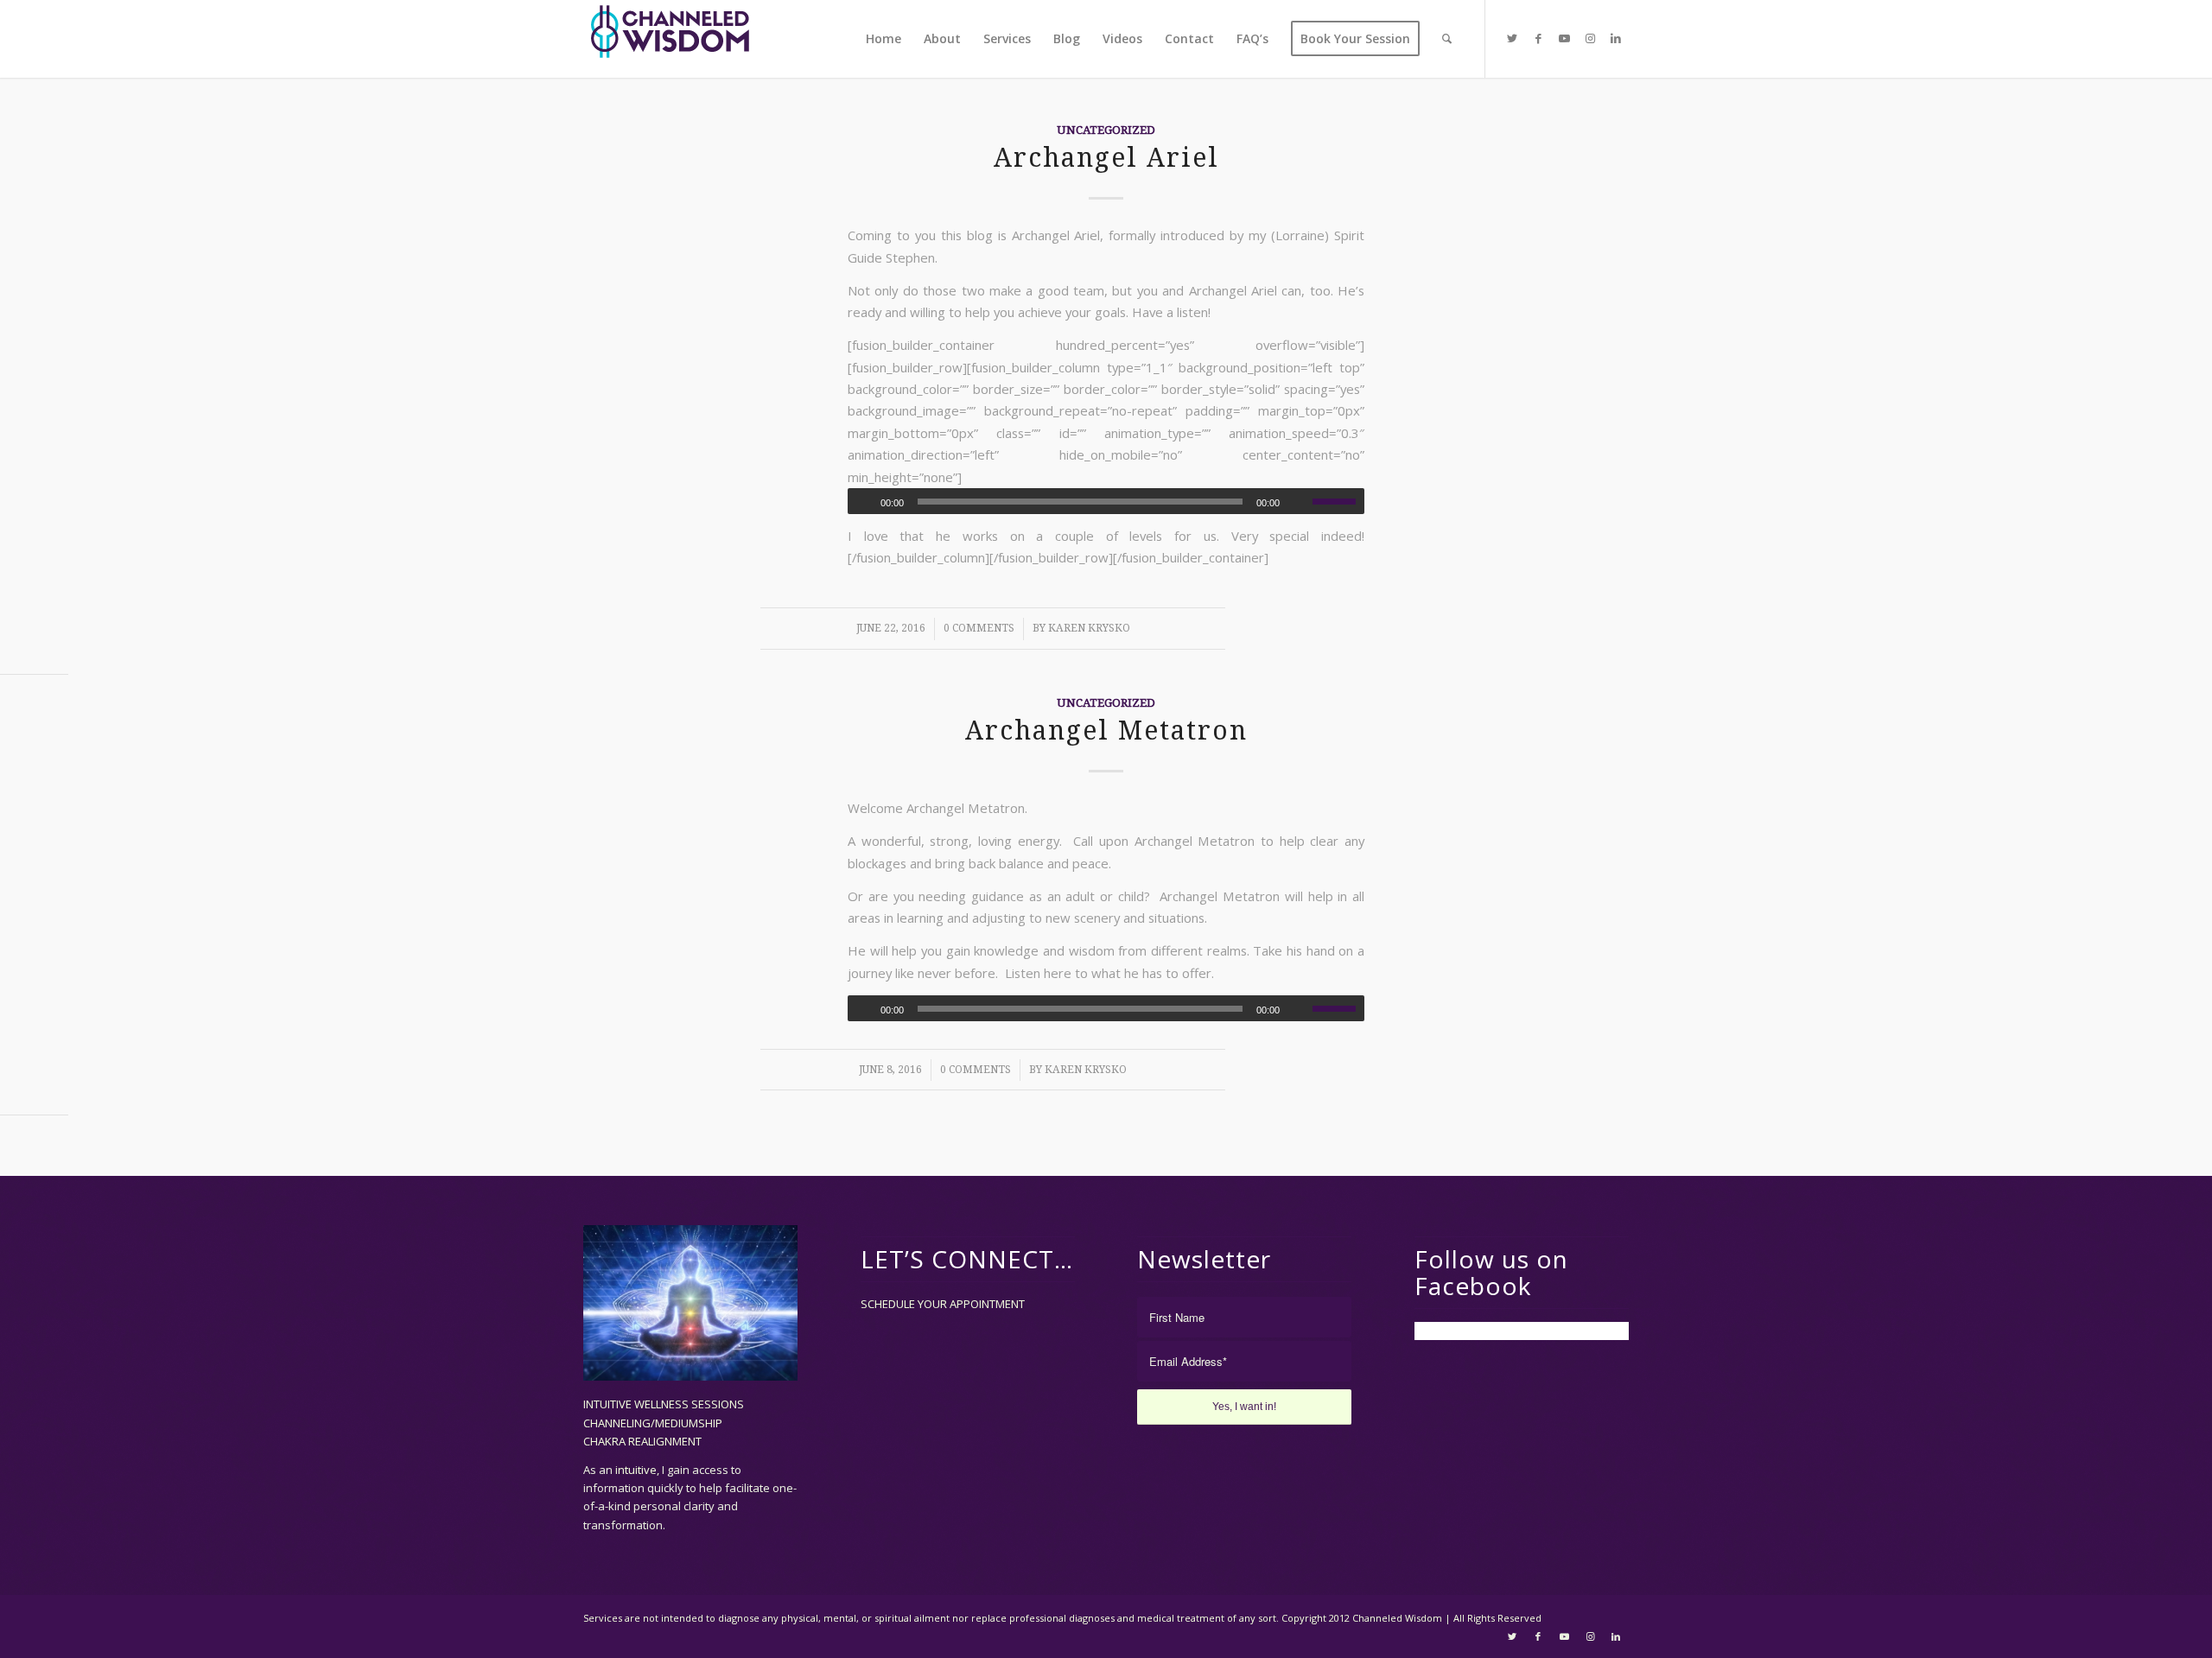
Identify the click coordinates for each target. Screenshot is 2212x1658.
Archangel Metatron (1106, 731)
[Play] (861, 502)
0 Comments (979, 628)
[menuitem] (884, 39)
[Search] (1447, 39)
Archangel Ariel (1106, 158)
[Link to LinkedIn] (1616, 38)
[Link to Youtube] (1564, 38)
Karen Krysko (1089, 628)
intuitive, (639, 1470)
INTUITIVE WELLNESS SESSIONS (664, 1404)
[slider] (1338, 501)
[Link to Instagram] (1590, 38)
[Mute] (1299, 502)
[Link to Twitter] (1512, 38)
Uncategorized (1106, 130)
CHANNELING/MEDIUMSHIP (653, 1423)
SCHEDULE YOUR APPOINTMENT (943, 1304)
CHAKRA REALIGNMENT (642, 1441)
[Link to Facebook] (1538, 38)
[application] (1106, 501)
